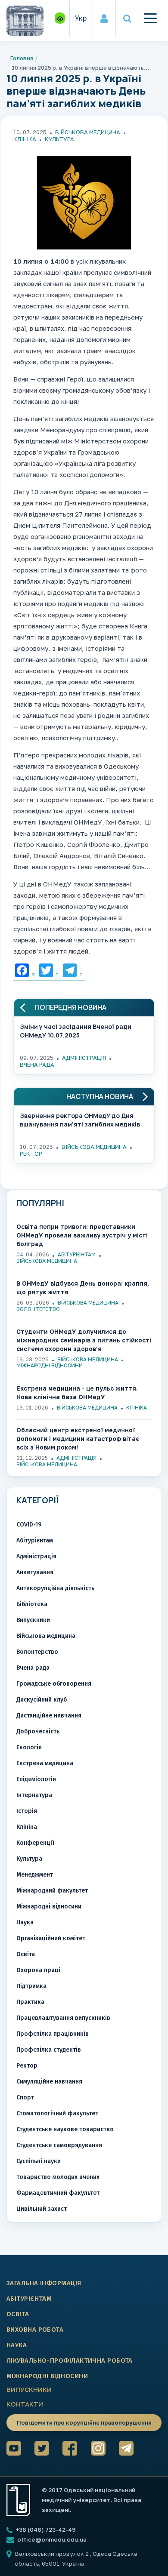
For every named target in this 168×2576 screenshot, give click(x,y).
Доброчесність (38, 1731)
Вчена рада (37, 1065)
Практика (30, 2002)
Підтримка (31, 1986)
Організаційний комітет (51, 1938)
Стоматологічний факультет (57, 2113)
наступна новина (100, 1097)
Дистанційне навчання (49, 1716)
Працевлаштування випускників (63, 2018)
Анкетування (35, 1572)
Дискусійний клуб (42, 1700)
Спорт (25, 2097)
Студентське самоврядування (59, 2145)
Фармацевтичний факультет (58, 2193)
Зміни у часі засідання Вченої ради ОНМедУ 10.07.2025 (76, 1031)
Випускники (33, 1620)
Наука (25, 1922)
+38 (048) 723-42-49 (45, 2530)
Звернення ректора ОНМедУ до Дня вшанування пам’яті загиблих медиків (80, 1120)
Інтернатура (34, 1795)
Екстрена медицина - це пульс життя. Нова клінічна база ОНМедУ (77, 1393)
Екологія (29, 1747)
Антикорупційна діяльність (55, 1588)
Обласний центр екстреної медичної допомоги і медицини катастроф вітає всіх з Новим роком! (78, 1439)
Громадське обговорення (54, 1684)
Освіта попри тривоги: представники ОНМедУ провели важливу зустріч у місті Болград (82, 1235)
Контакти (25, 2404)
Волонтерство (38, 1309)
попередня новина (71, 1008)
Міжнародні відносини (50, 1365)
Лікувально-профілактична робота (70, 2361)
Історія (27, 1811)
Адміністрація (84, 1058)
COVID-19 (29, 1525)
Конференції (35, 1843)
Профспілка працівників (53, 2034)
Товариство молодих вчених (58, 2177)
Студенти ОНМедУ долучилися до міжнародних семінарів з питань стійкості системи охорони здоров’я (84, 1340)
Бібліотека (32, 1604)
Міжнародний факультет (52, 1891)
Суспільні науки (39, 2161)
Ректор (31, 1154)
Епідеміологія (36, 1779)
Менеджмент (35, 1875)
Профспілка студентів (49, 2050)
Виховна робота (35, 2330)
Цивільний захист (42, 2209)
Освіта (26, 1954)
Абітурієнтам (77, 1254)
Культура (59, 139)
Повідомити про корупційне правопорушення (84, 2422)
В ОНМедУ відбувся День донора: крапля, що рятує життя (83, 1288)
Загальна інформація (44, 2283)
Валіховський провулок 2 (52, 2554)
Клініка (25, 139)
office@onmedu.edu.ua (52, 2539)
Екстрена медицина (45, 1763)
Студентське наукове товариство (65, 2129)
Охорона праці (38, 1970)
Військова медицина (88, 132)
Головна (22, 58)
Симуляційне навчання (49, 2082)
